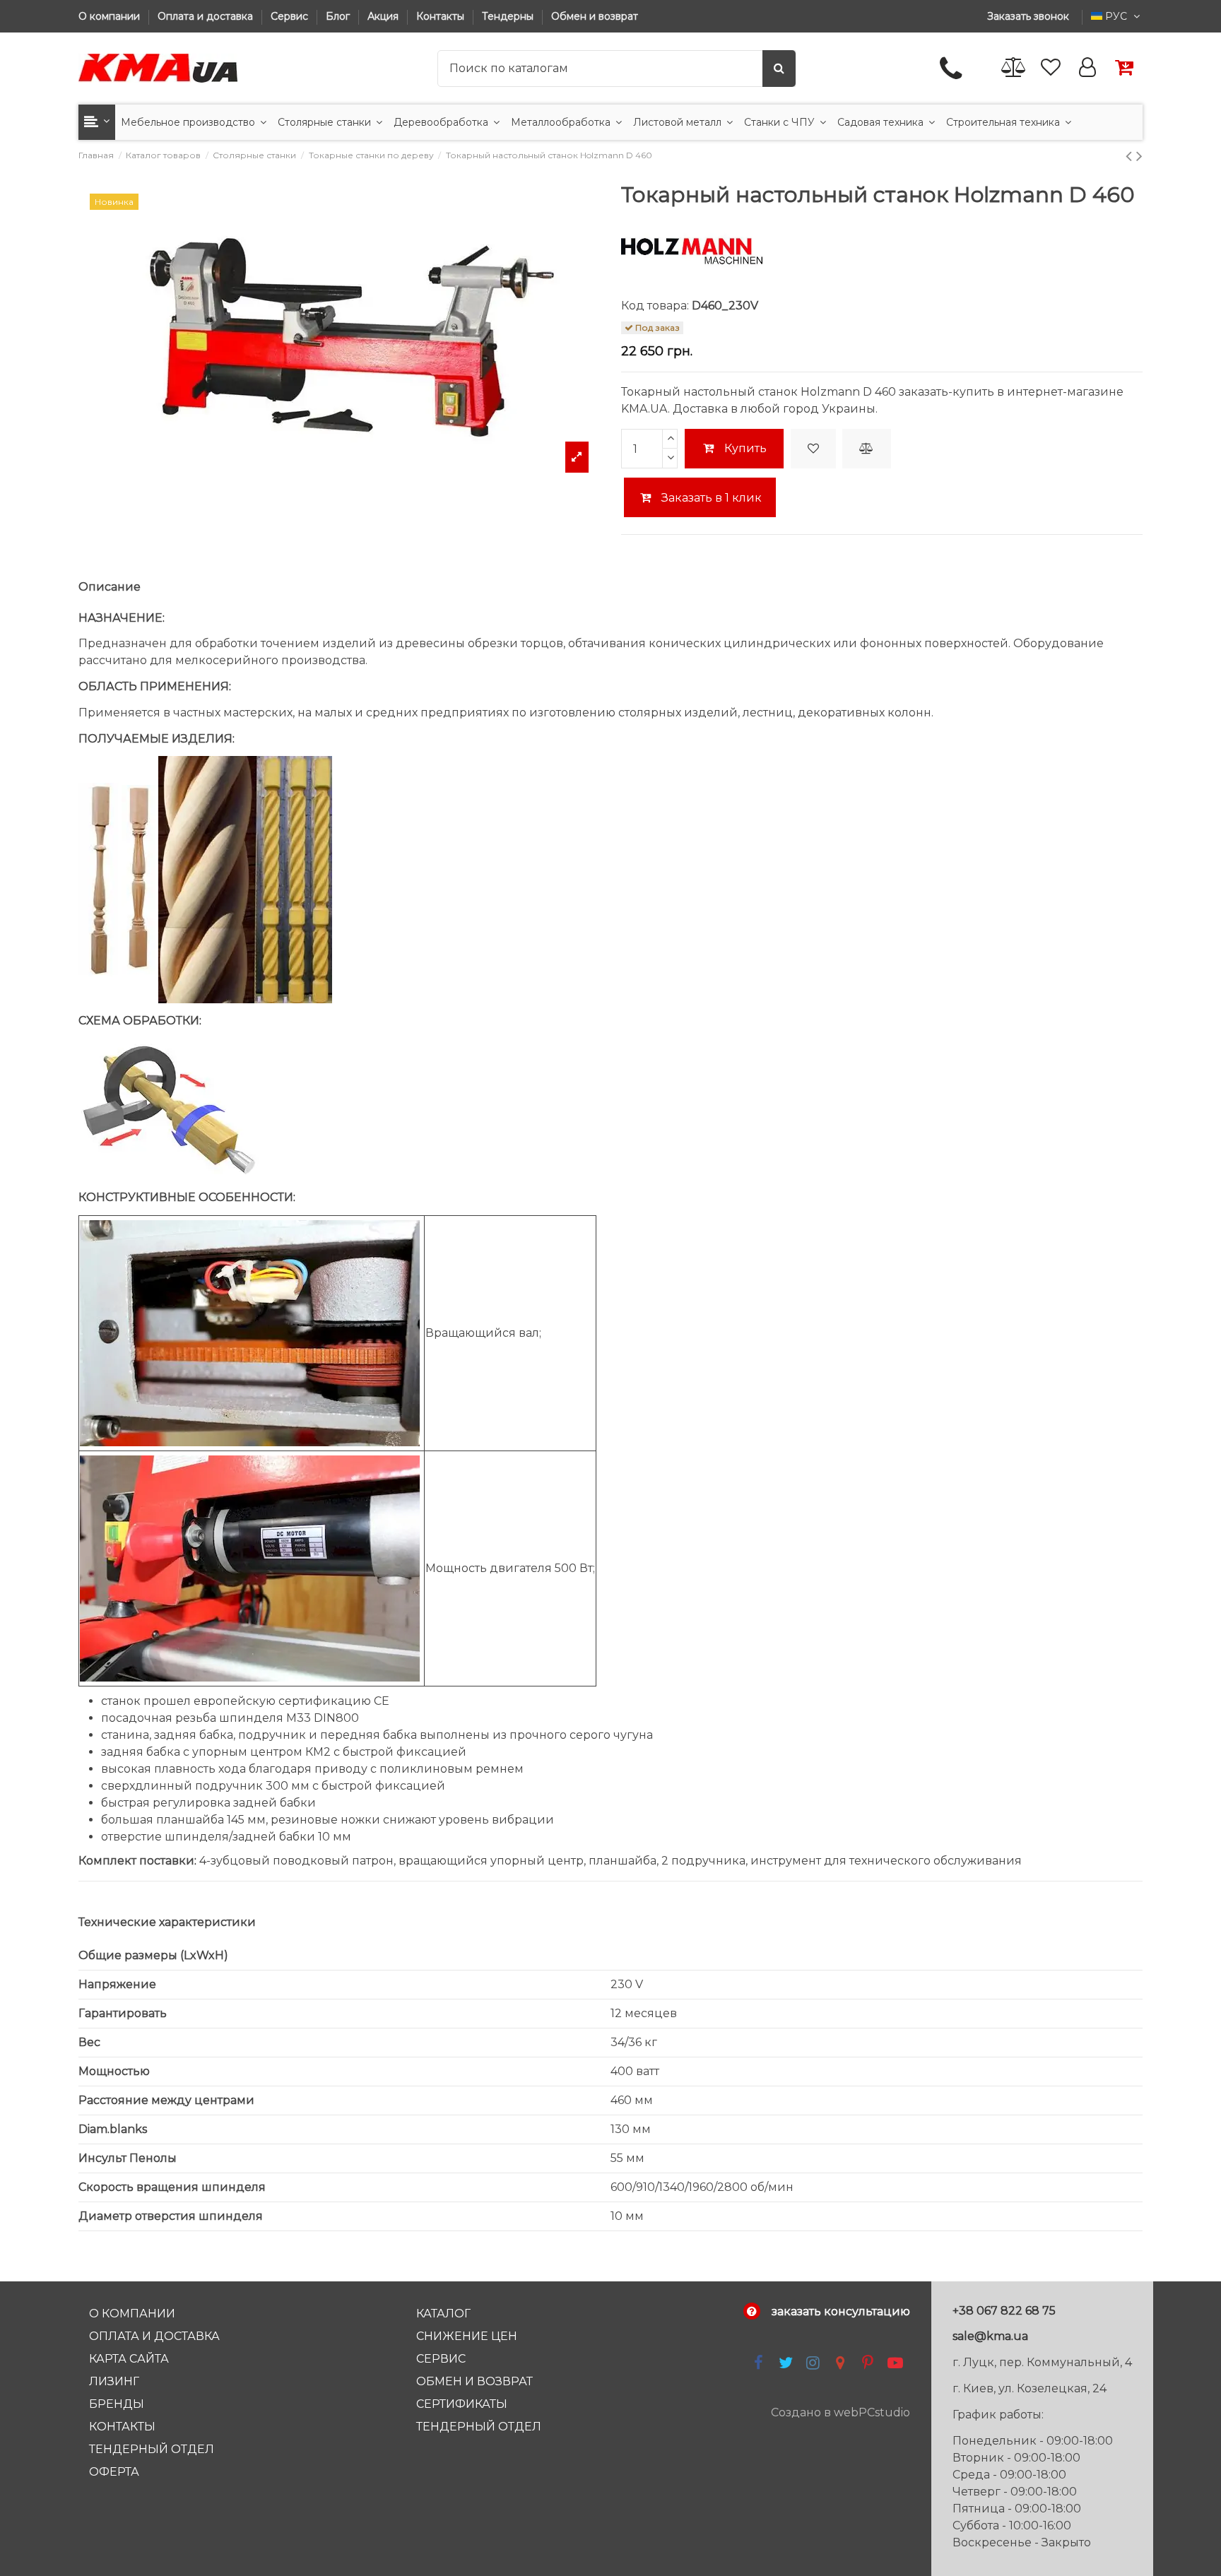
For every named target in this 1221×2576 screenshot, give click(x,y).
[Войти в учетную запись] (1087, 68)
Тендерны (509, 16)
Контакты (442, 16)
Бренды (117, 2404)
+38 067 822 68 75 (1004, 2311)
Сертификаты (462, 2404)
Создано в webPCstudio (840, 2412)
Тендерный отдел (152, 2449)
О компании (111, 16)
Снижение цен (467, 2336)
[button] (97, 122)
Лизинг (114, 2381)
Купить (745, 448)
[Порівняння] (1014, 68)
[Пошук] (779, 69)
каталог (443, 2314)
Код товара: (655, 306)
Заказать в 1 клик (710, 498)
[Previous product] (1131, 156)
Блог (339, 16)
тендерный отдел (479, 2427)
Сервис (291, 16)
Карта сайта (129, 2359)
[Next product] (1139, 156)
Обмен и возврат (595, 16)
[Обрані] (1051, 68)
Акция (384, 16)
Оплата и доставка (207, 16)
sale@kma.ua (990, 2336)
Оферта (114, 2472)
